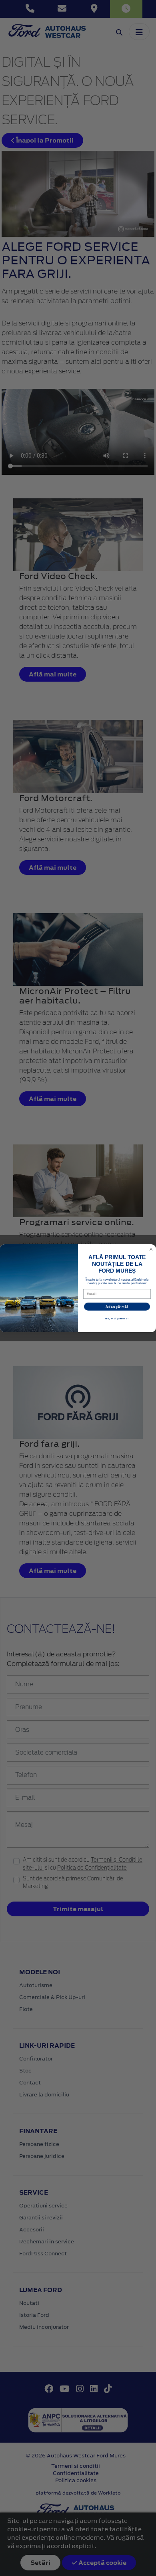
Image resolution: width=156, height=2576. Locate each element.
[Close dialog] (151, 1249)
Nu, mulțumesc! (117, 1318)
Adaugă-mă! (117, 1306)
